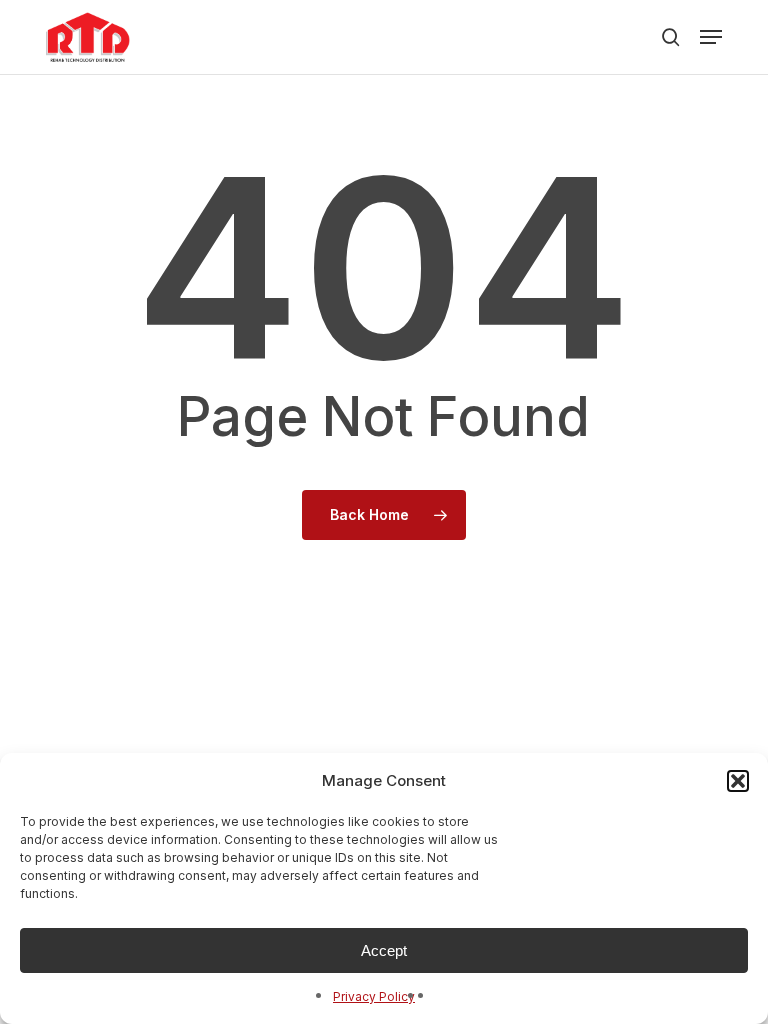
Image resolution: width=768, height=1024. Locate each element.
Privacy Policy (374, 996)
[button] (738, 781)
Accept (384, 950)
